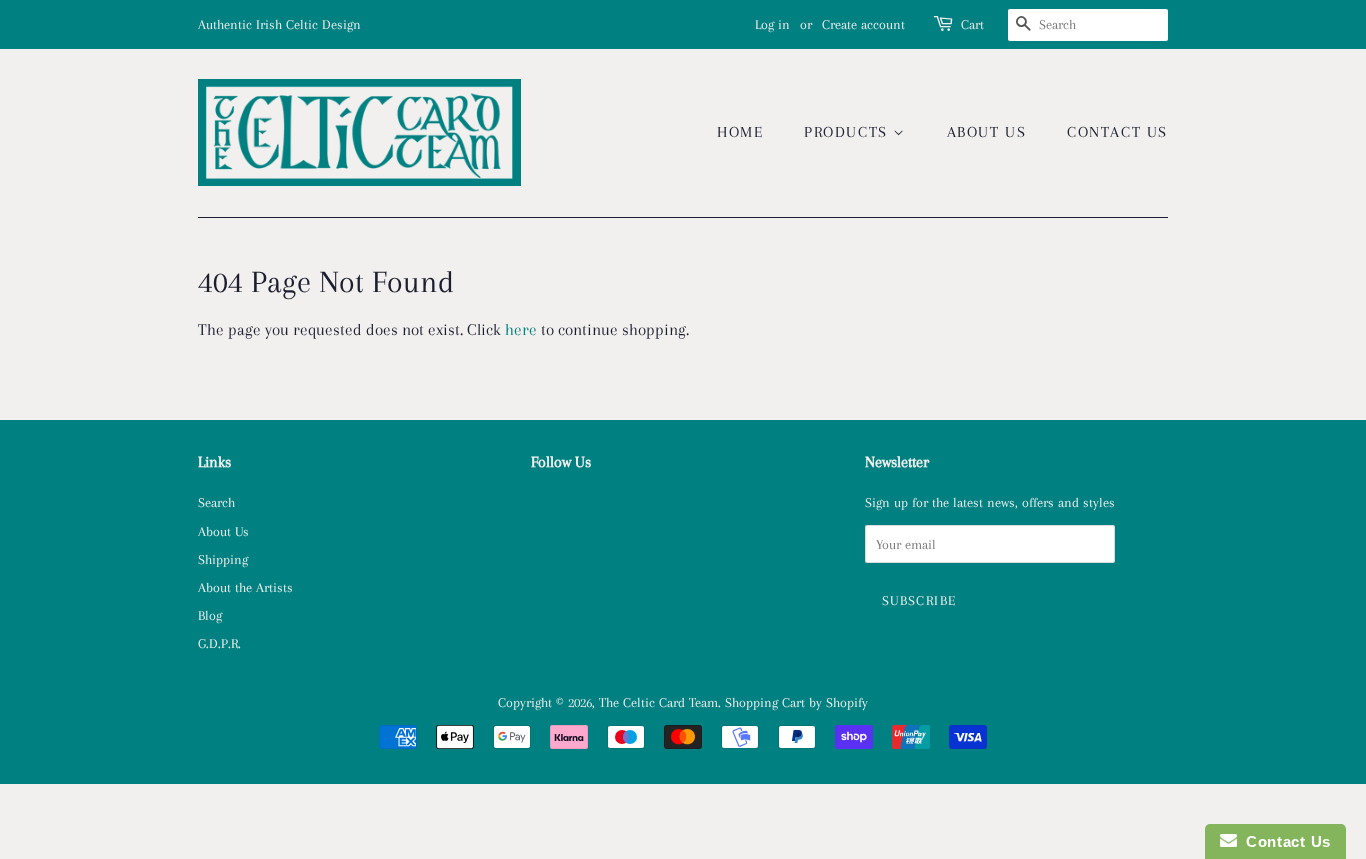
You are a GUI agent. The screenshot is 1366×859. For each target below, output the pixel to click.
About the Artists (245, 587)
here (521, 329)
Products (848, 132)
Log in (772, 24)
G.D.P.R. (219, 643)
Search (216, 502)
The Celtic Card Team (658, 702)
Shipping (223, 559)
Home (740, 132)
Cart (972, 24)
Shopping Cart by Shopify (796, 702)
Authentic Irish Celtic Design (279, 24)
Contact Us (1117, 132)
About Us (987, 132)
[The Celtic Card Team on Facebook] (542, 506)
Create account (863, 24)
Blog (210, 615)
